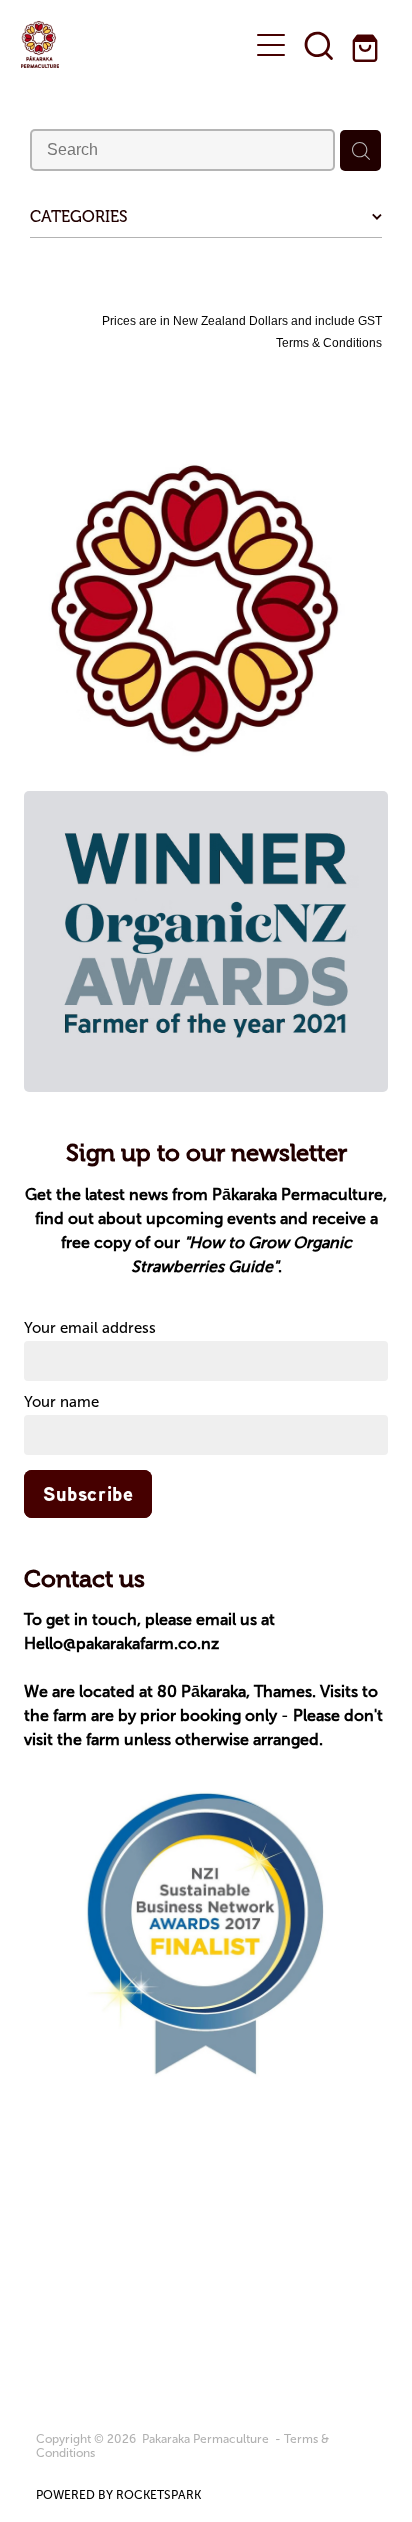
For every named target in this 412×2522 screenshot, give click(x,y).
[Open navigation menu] (271, 45)
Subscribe (88, 1494)
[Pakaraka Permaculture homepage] (124, 44)
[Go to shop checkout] (367, 45)
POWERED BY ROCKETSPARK (118, 2495)
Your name (61, 1402)
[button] (319, 45)
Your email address (90, 1328)
